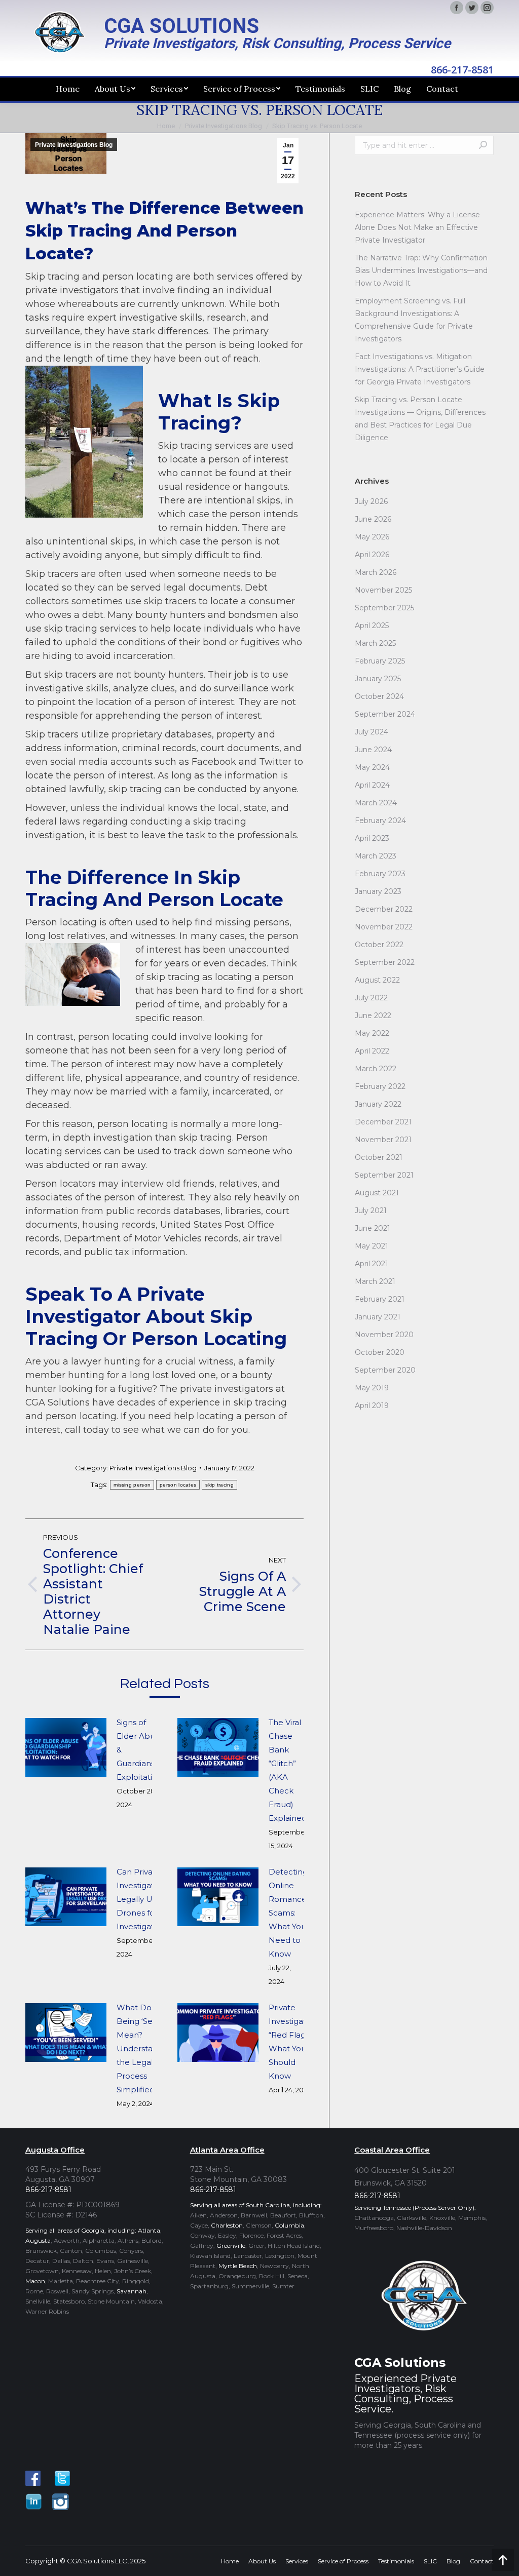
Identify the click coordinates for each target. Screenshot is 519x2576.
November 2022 (384, 927)
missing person (132, 1485)
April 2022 (372, 1051)
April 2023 (372, 838)
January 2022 (378, 1104)
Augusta (38, 2240)
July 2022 (371, 998)
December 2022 (384, 909)
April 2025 (372, 626)
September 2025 (384, 608)
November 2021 (383, 1140)
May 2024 (372, 767)
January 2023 (378, 891)
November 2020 (384, 1335)
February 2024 (380, 821)
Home (166, 126)
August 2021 (377, 1193)
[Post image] (66, 1747)
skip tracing (219, 1485)
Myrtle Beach (238, 2266)
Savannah (132, 2291)
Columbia (289, 2225)
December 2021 (383, 1122)
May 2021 (372, 1246)
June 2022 (373, 1016)
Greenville (231, 2246)
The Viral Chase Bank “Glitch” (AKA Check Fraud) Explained (288, 1770)
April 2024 (372, 785)
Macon (35, 2281)
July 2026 (371, 501)
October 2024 (379, 696)
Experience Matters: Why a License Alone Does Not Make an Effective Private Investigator (417, 227)
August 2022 (377, 980)
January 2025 (378, 679)
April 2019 (372, 1406)
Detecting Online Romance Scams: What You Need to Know (288, 1913)
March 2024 (376, 803)
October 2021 (379, 1157)
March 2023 (376, 856)
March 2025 (375, 643)
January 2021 (378, 1317)
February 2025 (380, 661)
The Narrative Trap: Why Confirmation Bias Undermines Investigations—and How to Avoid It (421, 270)
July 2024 (372, 732)
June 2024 (373, 750)
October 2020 (380, 1352)
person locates (178, 1485)
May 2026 (372, 537)
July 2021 (371, 1211)
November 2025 (383, 590)
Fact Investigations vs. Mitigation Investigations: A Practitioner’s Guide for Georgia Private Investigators (420, 369)
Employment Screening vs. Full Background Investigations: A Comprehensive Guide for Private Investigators (414, 320)
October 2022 (379, 945)
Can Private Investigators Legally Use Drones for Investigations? (145, 1899)
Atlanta (149, 2230)
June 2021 (373, 1228)
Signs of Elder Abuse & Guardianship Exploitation (142, 1750)
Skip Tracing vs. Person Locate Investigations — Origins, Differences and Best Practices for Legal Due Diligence (420, 419)
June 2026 (373, 519)
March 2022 (376, 1069)
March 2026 (376, 572)
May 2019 (372, 1388)
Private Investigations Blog (224, 126)
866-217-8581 (462, 70)
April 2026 (372, 555)
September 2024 (385, 714)
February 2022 (380, 1086)
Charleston (227, 2225)
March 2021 (375, 1281)
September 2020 (385, 1370)
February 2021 (380, 1299)
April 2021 (372, 1264)
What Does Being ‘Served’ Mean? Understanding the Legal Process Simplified (145, 2048)
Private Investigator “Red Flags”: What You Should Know (291, 2042)
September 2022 (385, 962)
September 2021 (384, 1175)
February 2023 (380, 874)
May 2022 (372, 1033)
